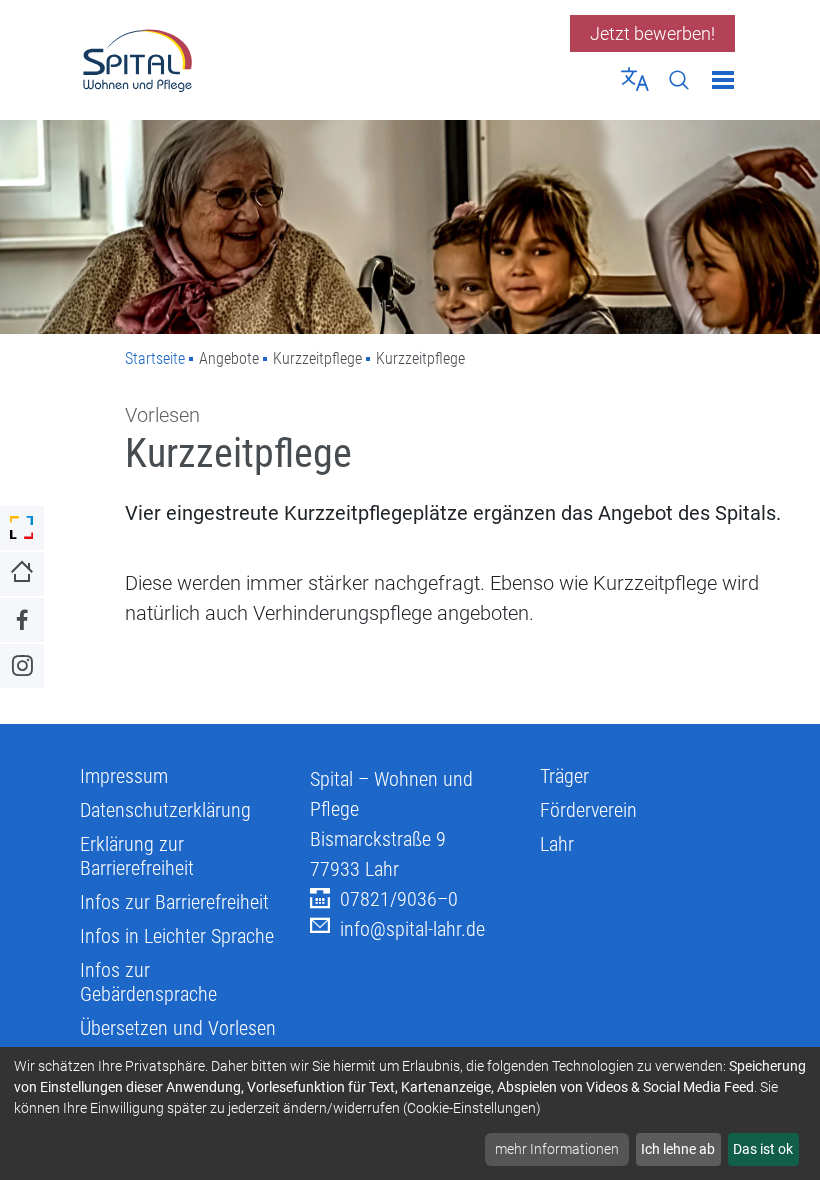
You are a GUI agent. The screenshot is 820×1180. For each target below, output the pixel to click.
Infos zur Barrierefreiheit (174, 902)
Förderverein (588, 810)
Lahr (557, 844)
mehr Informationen (557, 1149)
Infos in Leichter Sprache (177, 936)
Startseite (155, 358)
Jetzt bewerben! (652, 33)
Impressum (124, 776)
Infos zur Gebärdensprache (148, 982)
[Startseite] (237, 60)
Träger (564, 776)
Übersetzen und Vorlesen (178, 1028)
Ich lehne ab (678, 1149)
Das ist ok (763, 1149)
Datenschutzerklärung (165, 810)
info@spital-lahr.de (412, 929)
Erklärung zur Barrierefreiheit (137, 856)
